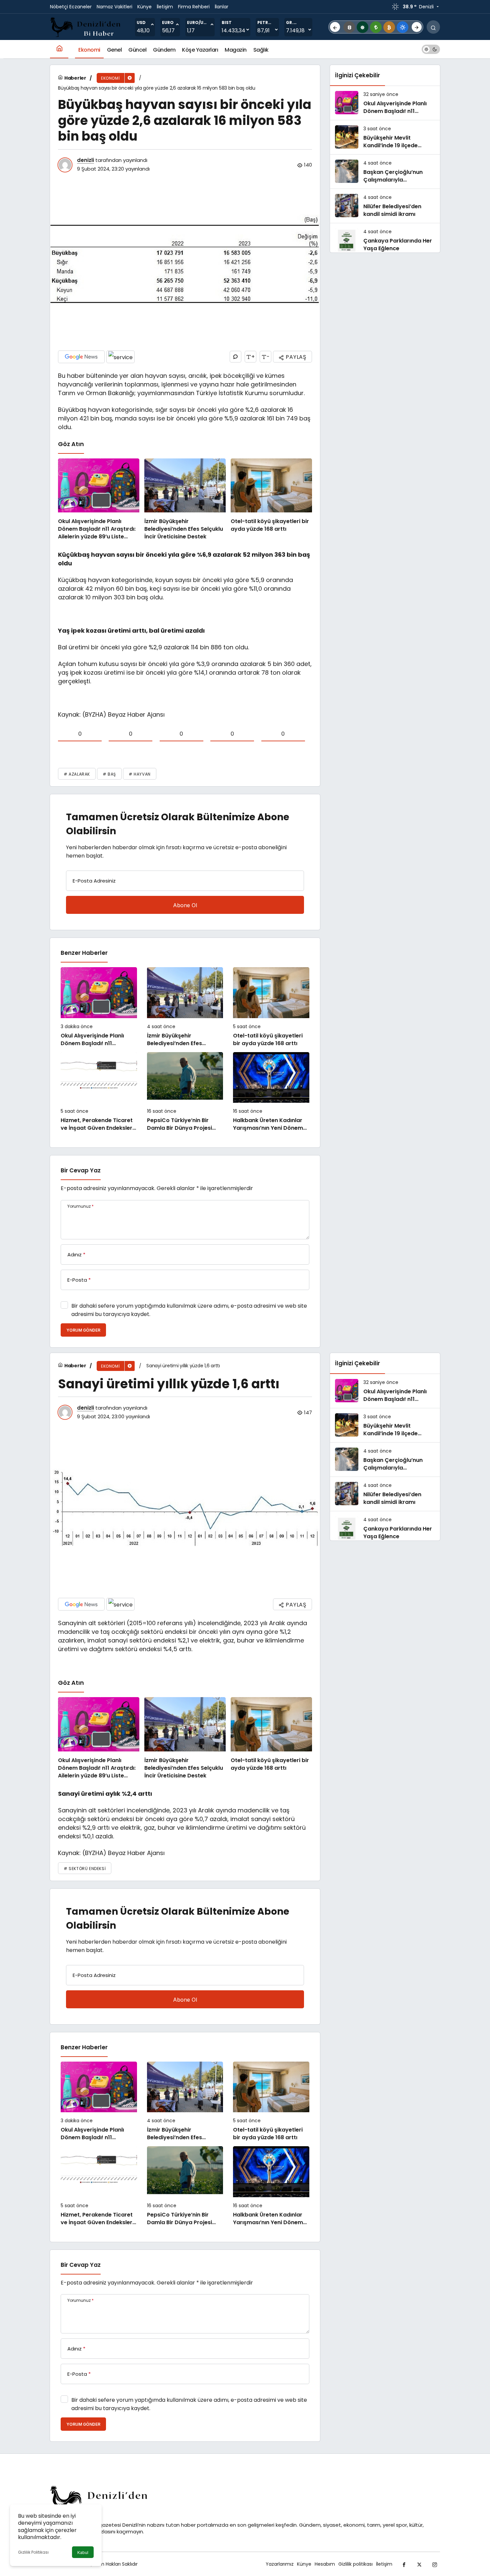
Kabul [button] (83, 2553)
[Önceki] (335, 27)
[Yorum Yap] (235, 357)
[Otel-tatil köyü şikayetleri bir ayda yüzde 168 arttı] (271, 500)
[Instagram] (435, 2564)
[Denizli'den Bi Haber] (86, 26)
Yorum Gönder (83, 1330)
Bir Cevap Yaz (81, 1170)
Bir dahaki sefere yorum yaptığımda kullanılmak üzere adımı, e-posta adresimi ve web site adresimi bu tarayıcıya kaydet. (189, 1310)
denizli (85, 160)
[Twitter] (419, 2564)
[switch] (431, 49)
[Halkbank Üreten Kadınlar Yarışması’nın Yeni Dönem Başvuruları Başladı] (271, 1092)
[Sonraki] (417, 27)
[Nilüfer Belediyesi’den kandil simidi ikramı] (385, 206)
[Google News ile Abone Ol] (81, 357)
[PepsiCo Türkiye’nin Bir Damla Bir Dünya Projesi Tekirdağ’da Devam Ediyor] (185, 1092)
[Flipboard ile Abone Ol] (120, 357)
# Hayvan (140, 774)
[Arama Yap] (433, 27)
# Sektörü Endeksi (85, 1869)
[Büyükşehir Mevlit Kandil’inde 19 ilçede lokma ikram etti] (385, 137)
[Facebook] (404, 2564)
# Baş (109, 774)
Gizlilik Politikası (33, 2552)
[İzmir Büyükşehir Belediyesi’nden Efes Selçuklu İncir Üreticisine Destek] (185, 500)
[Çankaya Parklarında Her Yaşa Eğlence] (385, 240)
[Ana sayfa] (59, 49)
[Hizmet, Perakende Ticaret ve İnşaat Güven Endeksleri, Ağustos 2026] (99, 1092)
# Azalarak (77, 774)
